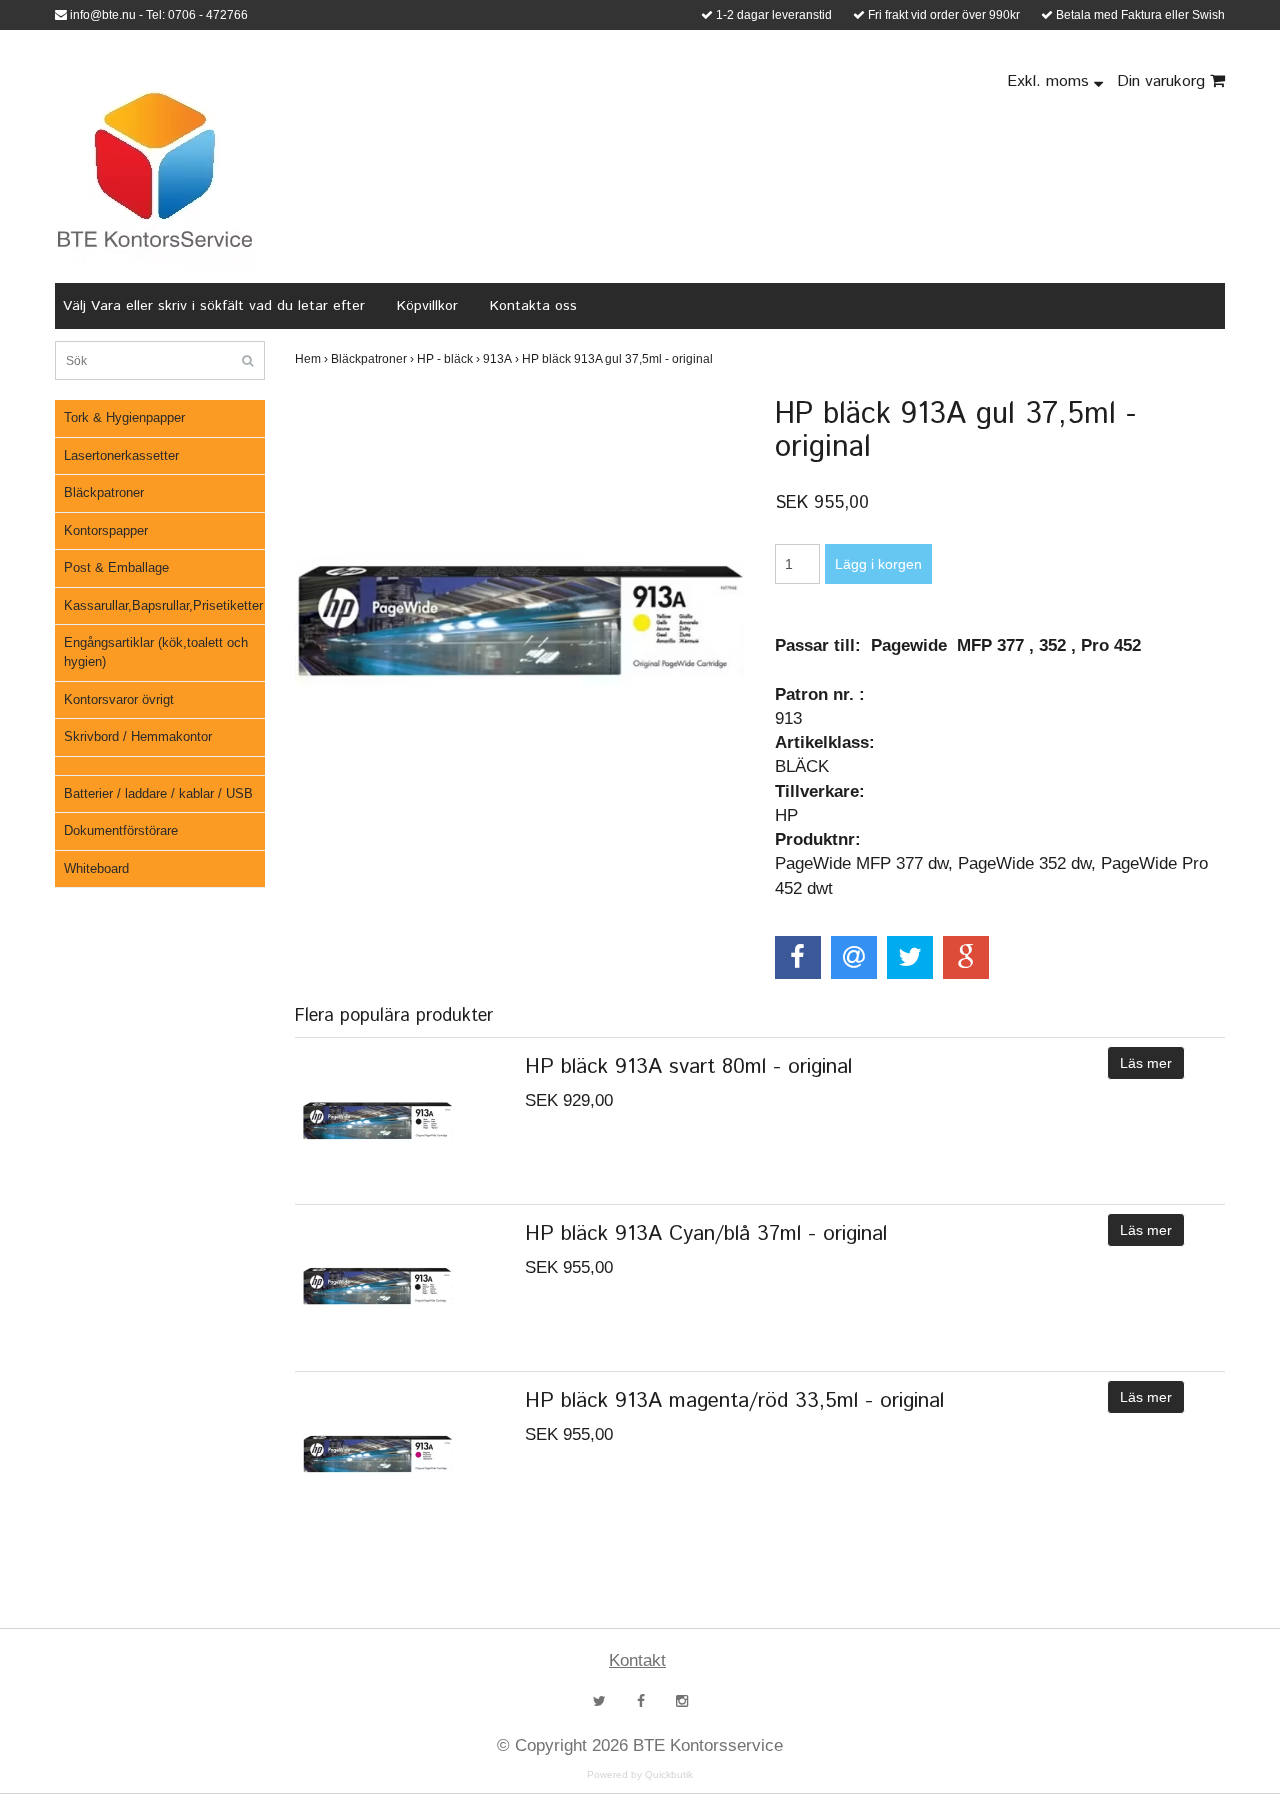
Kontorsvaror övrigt (119, 699)
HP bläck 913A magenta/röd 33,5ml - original (734, 1401)
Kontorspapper (106, 530)
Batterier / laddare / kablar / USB (158, 793)
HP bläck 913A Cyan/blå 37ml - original (706, 1234)
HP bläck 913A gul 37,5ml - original (619, 359)
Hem (311, 359)
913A (501, 359)
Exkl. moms (1050, 81)
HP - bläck (448, 359)
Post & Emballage (116, 567)
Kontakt (637, 1660)
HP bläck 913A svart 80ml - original (688, 1067)
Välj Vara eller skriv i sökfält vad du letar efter (214, 306)
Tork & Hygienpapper (124, 417)
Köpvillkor (427, 306)
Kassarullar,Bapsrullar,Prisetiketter (163, 605)
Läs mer (1146, 1063)
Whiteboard (96, 868)
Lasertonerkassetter (121, 455)
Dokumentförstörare (121, 830)
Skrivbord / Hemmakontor (138, 736)
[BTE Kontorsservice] (155, 170)
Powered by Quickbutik (640, 1774)
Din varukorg (1163, 81)
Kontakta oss (533, 306)
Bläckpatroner (104, 492)
